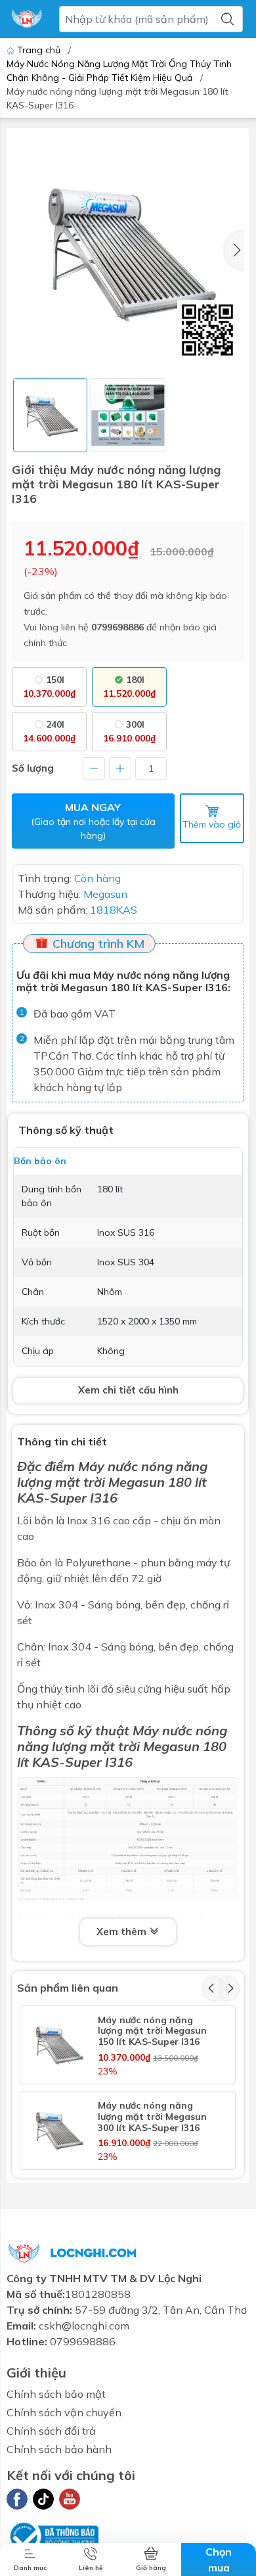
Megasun (171, 1746)
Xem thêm (123, 1932)
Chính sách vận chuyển (64, 2412)
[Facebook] (17, 2499)
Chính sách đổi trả (51, 2431)
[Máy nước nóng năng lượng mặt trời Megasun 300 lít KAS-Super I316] (58, 2130)
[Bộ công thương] (53, 2535)
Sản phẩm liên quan (68, 1988)
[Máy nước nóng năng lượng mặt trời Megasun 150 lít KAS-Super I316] (58, 2044)
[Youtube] (70, 2499)
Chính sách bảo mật (56, 2394)
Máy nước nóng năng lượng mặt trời (112, 1474)
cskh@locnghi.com (84, 2326)
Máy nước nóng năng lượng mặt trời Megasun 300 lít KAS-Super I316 (152, 2117)
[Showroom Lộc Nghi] (27, 19)
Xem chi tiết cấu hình (128, 1390)
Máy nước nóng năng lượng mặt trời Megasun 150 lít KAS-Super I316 (152, 2031)
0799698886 (117, 627)
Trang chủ (39, 50)
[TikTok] (43, 2499)
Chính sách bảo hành (59, 2449)
